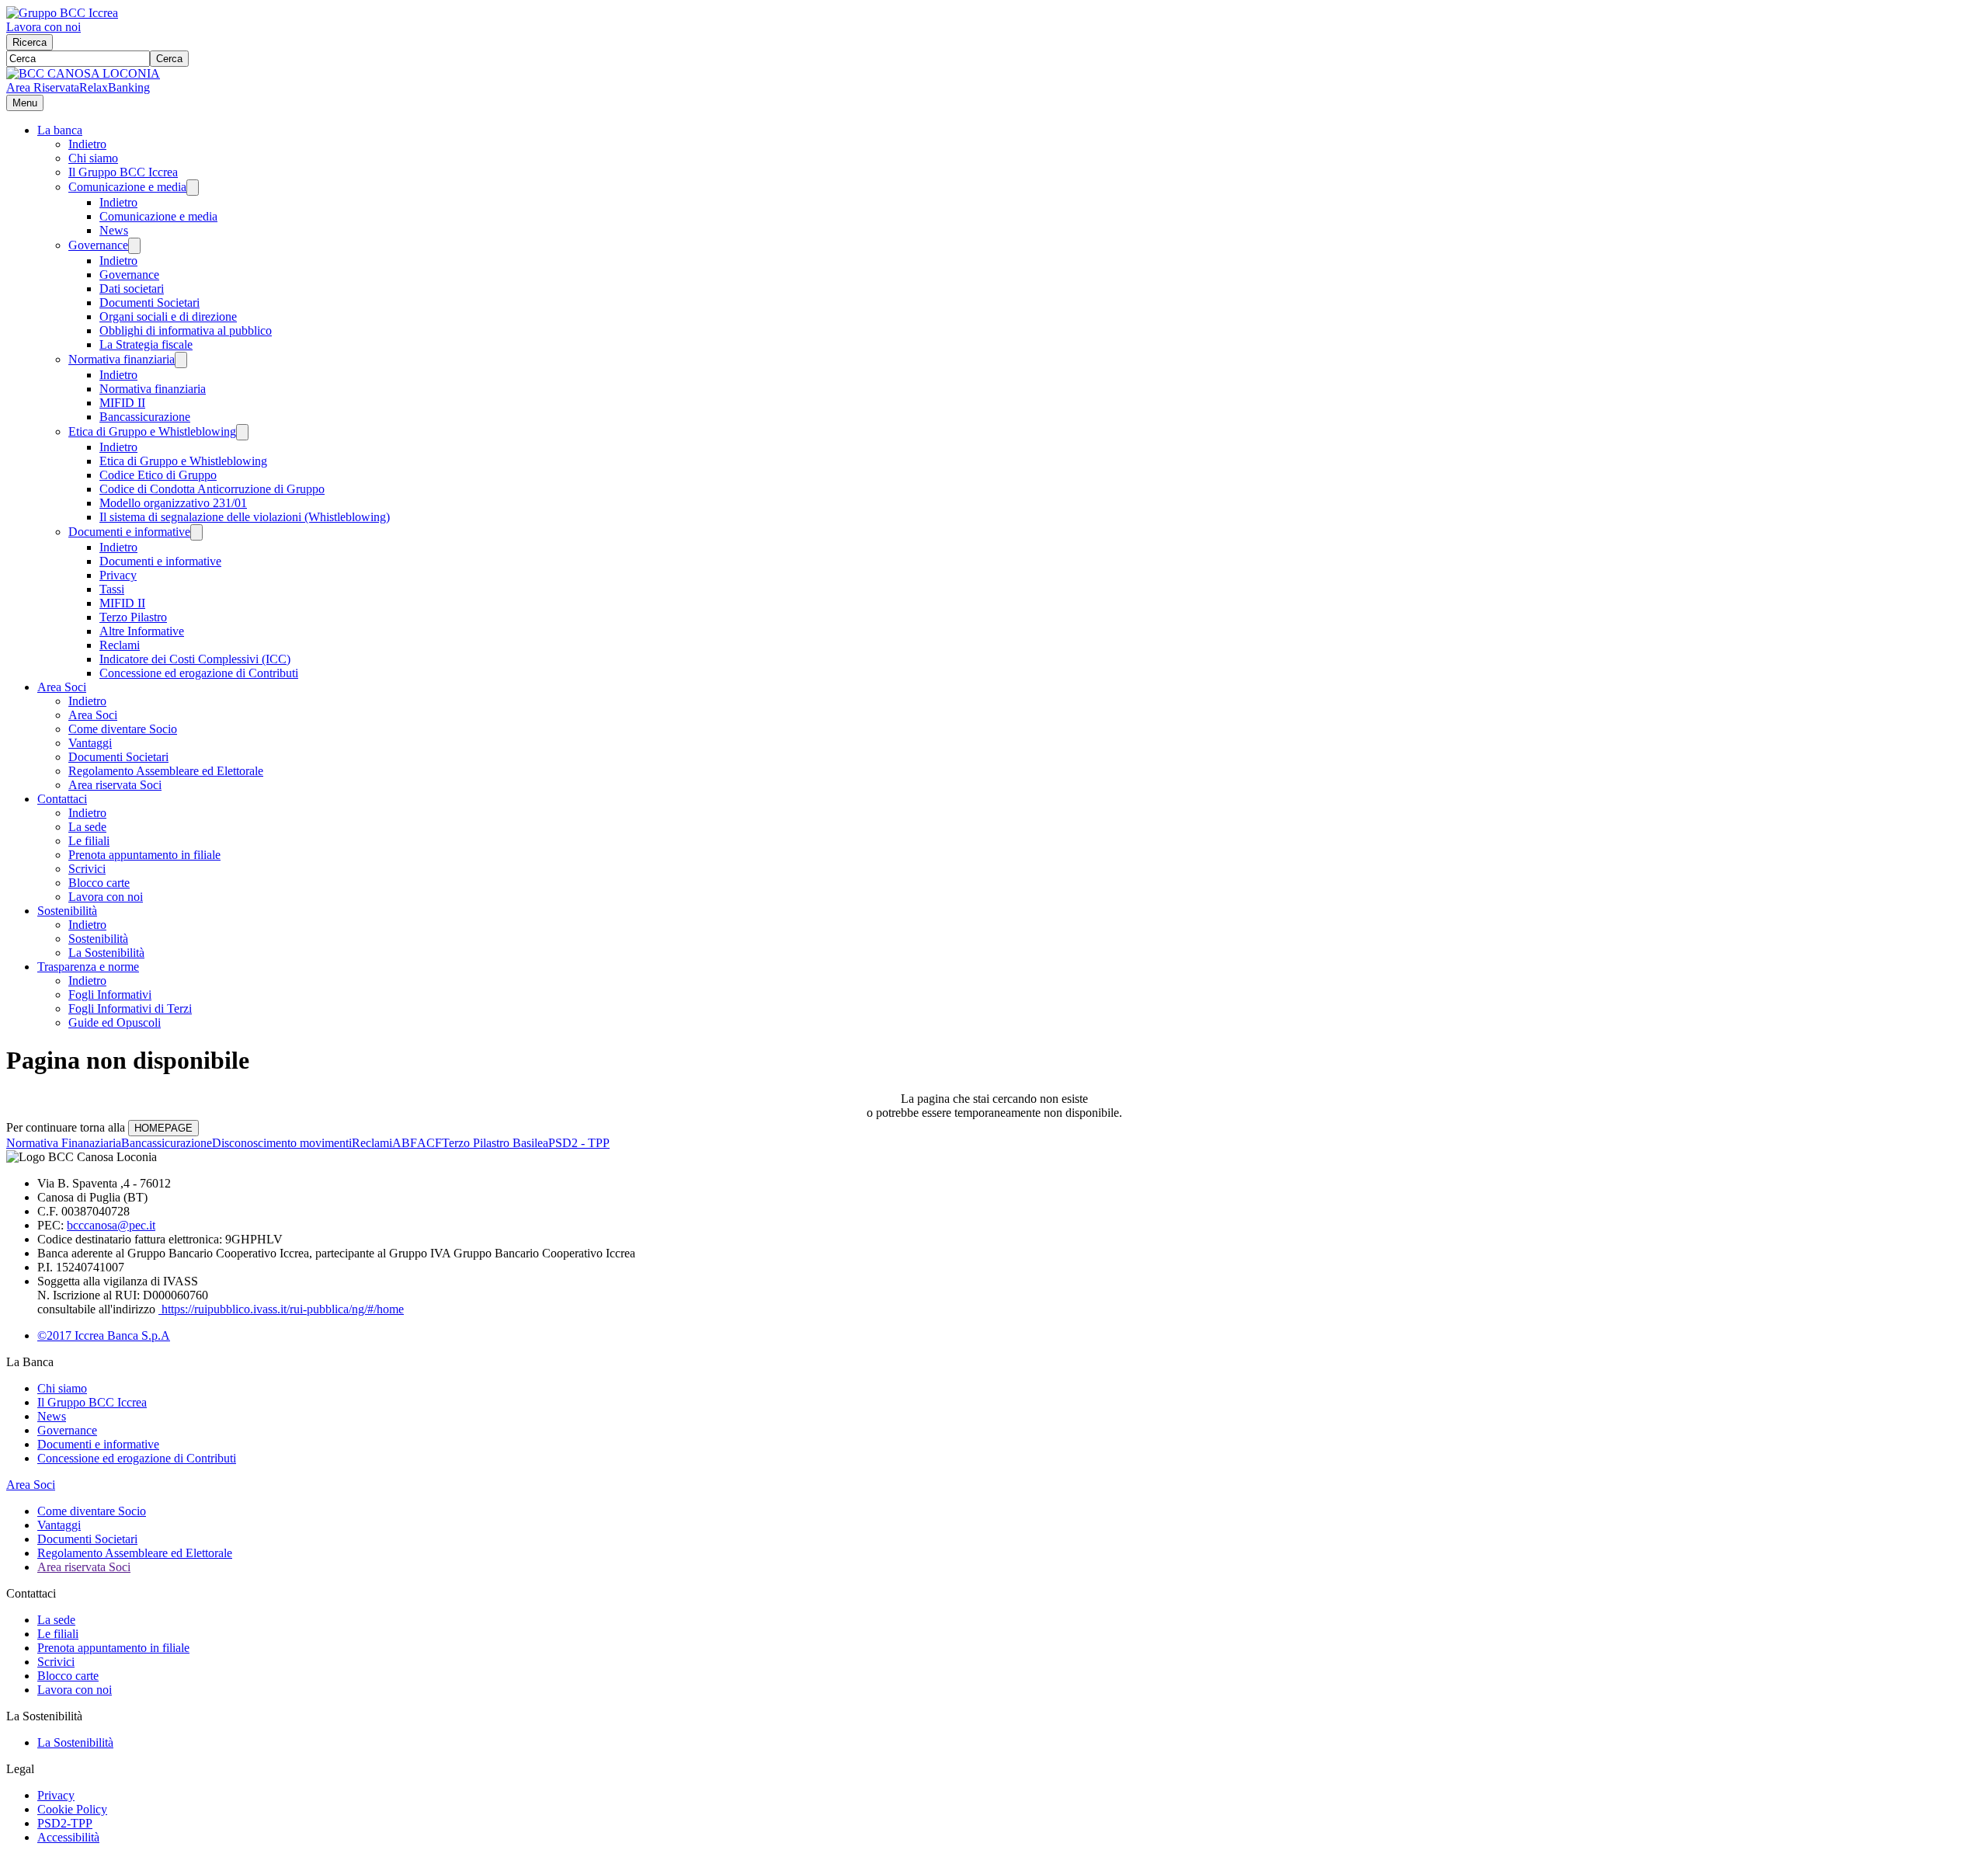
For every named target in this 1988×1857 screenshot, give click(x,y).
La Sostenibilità (106, 953)
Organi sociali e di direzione (168, 316)
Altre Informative (142, 631)
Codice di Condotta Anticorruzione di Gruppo (212, 489)
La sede (87, 827)
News (114, 230)
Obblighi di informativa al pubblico (186, 330)
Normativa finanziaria (122, 359)
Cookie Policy (72, 1809)
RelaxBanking (115, 87)
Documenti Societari (149, 303)
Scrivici (87, 869)
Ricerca (30, 42)
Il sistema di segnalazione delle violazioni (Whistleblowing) (245, 517)
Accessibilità (68, 1837)
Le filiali (89, 841)
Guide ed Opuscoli (115, 1022)
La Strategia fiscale (146, 344)
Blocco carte (99, 883)
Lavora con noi (43, 27)
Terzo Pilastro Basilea (495, 1143)
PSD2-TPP (65, 1823)
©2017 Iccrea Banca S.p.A (104, 1335)
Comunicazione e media (127, 187)
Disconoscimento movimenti (282, 1143)
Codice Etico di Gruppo (158, 475)
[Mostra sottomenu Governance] (134, 246)
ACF (429, 1143)
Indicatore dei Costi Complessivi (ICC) (195, 659)
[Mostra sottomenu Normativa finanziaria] (181, 360)
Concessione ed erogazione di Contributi (199, 673)
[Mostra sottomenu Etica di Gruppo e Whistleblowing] (242, 432)
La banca (60, 130)
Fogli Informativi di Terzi (130, 1008)
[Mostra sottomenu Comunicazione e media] (193, 188)
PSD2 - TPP (579, 1143)
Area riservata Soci (115, 785)
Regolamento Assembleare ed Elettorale (166, 771)
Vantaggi (90, 743)
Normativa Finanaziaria (64, 1143)
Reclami (120, 645)
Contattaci (62, 799)
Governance (98, 245)
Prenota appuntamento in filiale (144, 855)
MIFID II (122, 403)
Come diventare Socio (123, 729)
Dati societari (132, 289)
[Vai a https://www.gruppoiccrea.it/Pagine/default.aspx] (62, 13)
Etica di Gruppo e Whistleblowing (152, 431)
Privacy (118, 575)
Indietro (87, 144)
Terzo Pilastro (133, 617)
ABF (405, 1143)
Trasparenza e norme (88, 967)
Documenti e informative (129, 532)
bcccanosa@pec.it (111, 1225)
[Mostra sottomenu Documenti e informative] (196, 532)
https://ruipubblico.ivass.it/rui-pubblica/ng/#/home (281, 1309)
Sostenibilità (67, 911)
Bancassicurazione (145, 417)
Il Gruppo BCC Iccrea (123, 172)
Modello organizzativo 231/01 (173, 503)
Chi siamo (93, 158)
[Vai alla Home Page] (83, 73)
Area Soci (62, 687)
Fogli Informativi (110, 995)
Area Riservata (43, 87)
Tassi (112, 589)
